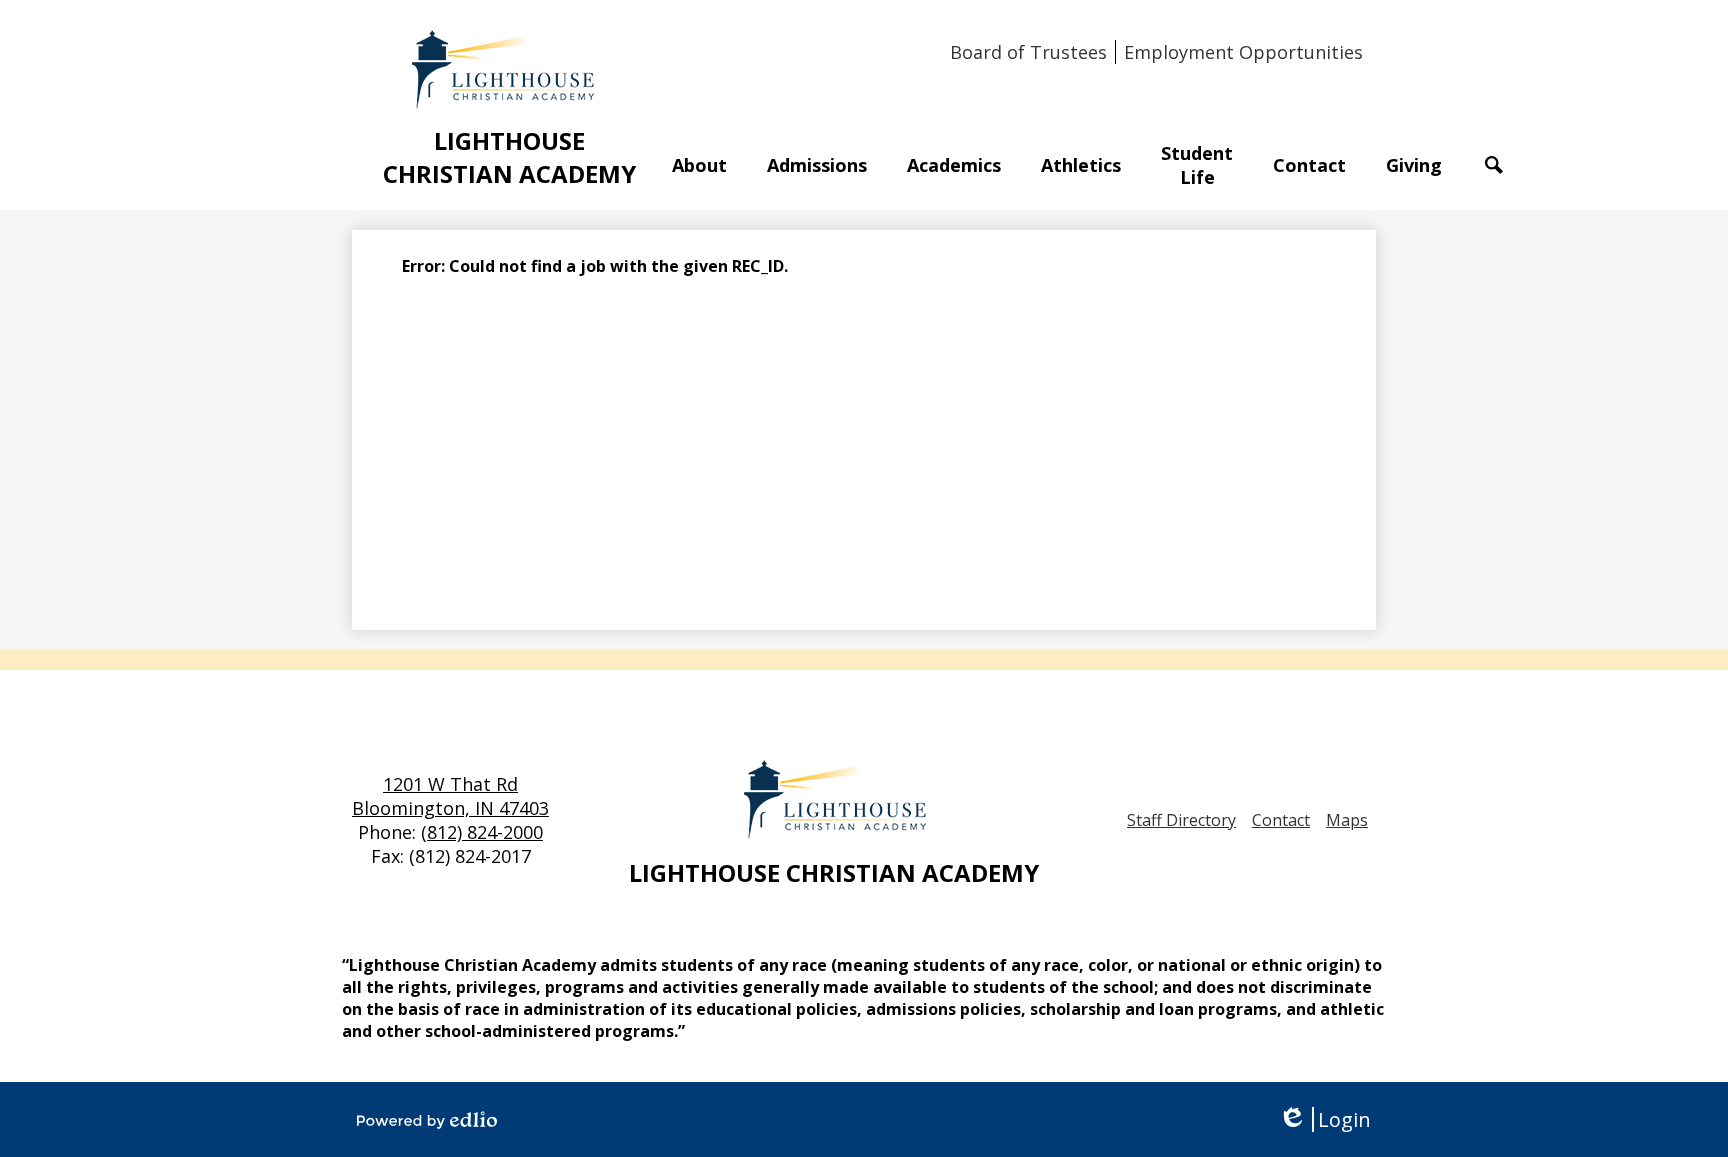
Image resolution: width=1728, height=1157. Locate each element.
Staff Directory (1181, 820)
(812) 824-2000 (482, 832)
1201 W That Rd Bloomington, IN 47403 (450, 796)
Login (1324, 1119)
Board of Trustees (1028, 52)
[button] (699, 165)
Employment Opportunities (1243, 52)
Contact (1281, 820)
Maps (1347, 820)
